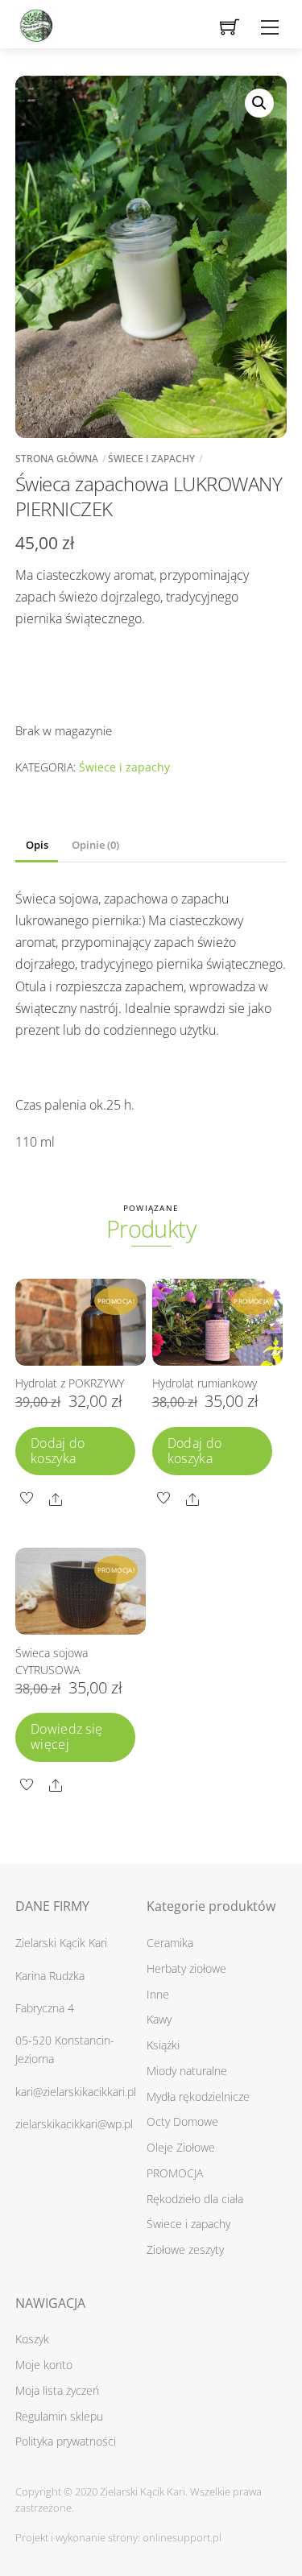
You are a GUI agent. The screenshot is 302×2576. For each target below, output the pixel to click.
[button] (259, 103)
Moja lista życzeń (57, 2390)
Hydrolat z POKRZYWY (70, 1383)
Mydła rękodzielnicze (198, 2096)
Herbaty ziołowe (186, 1968)
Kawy (159, 2019)
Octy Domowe (182, 2121)
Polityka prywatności (66, 2441)
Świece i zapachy (151, 459)
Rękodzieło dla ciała (195, 2199)
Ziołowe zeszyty (185, 2249)
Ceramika (170, 1943)
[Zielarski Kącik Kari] (35, 21)
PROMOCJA (175, 2173)
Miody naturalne (187, 2071)
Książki (163, 2045)
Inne (158, 1994)
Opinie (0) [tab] (95, 845)
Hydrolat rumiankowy (205, 1383)
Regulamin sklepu (59, 2416)
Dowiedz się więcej (67, 1737)
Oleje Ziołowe (181, 2147)
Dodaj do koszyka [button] (58, 1451)
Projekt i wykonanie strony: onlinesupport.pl (118, 2537)
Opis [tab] (37, 845)
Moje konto (44, 2365)
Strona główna (57, 459)
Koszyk (32, 2339)
